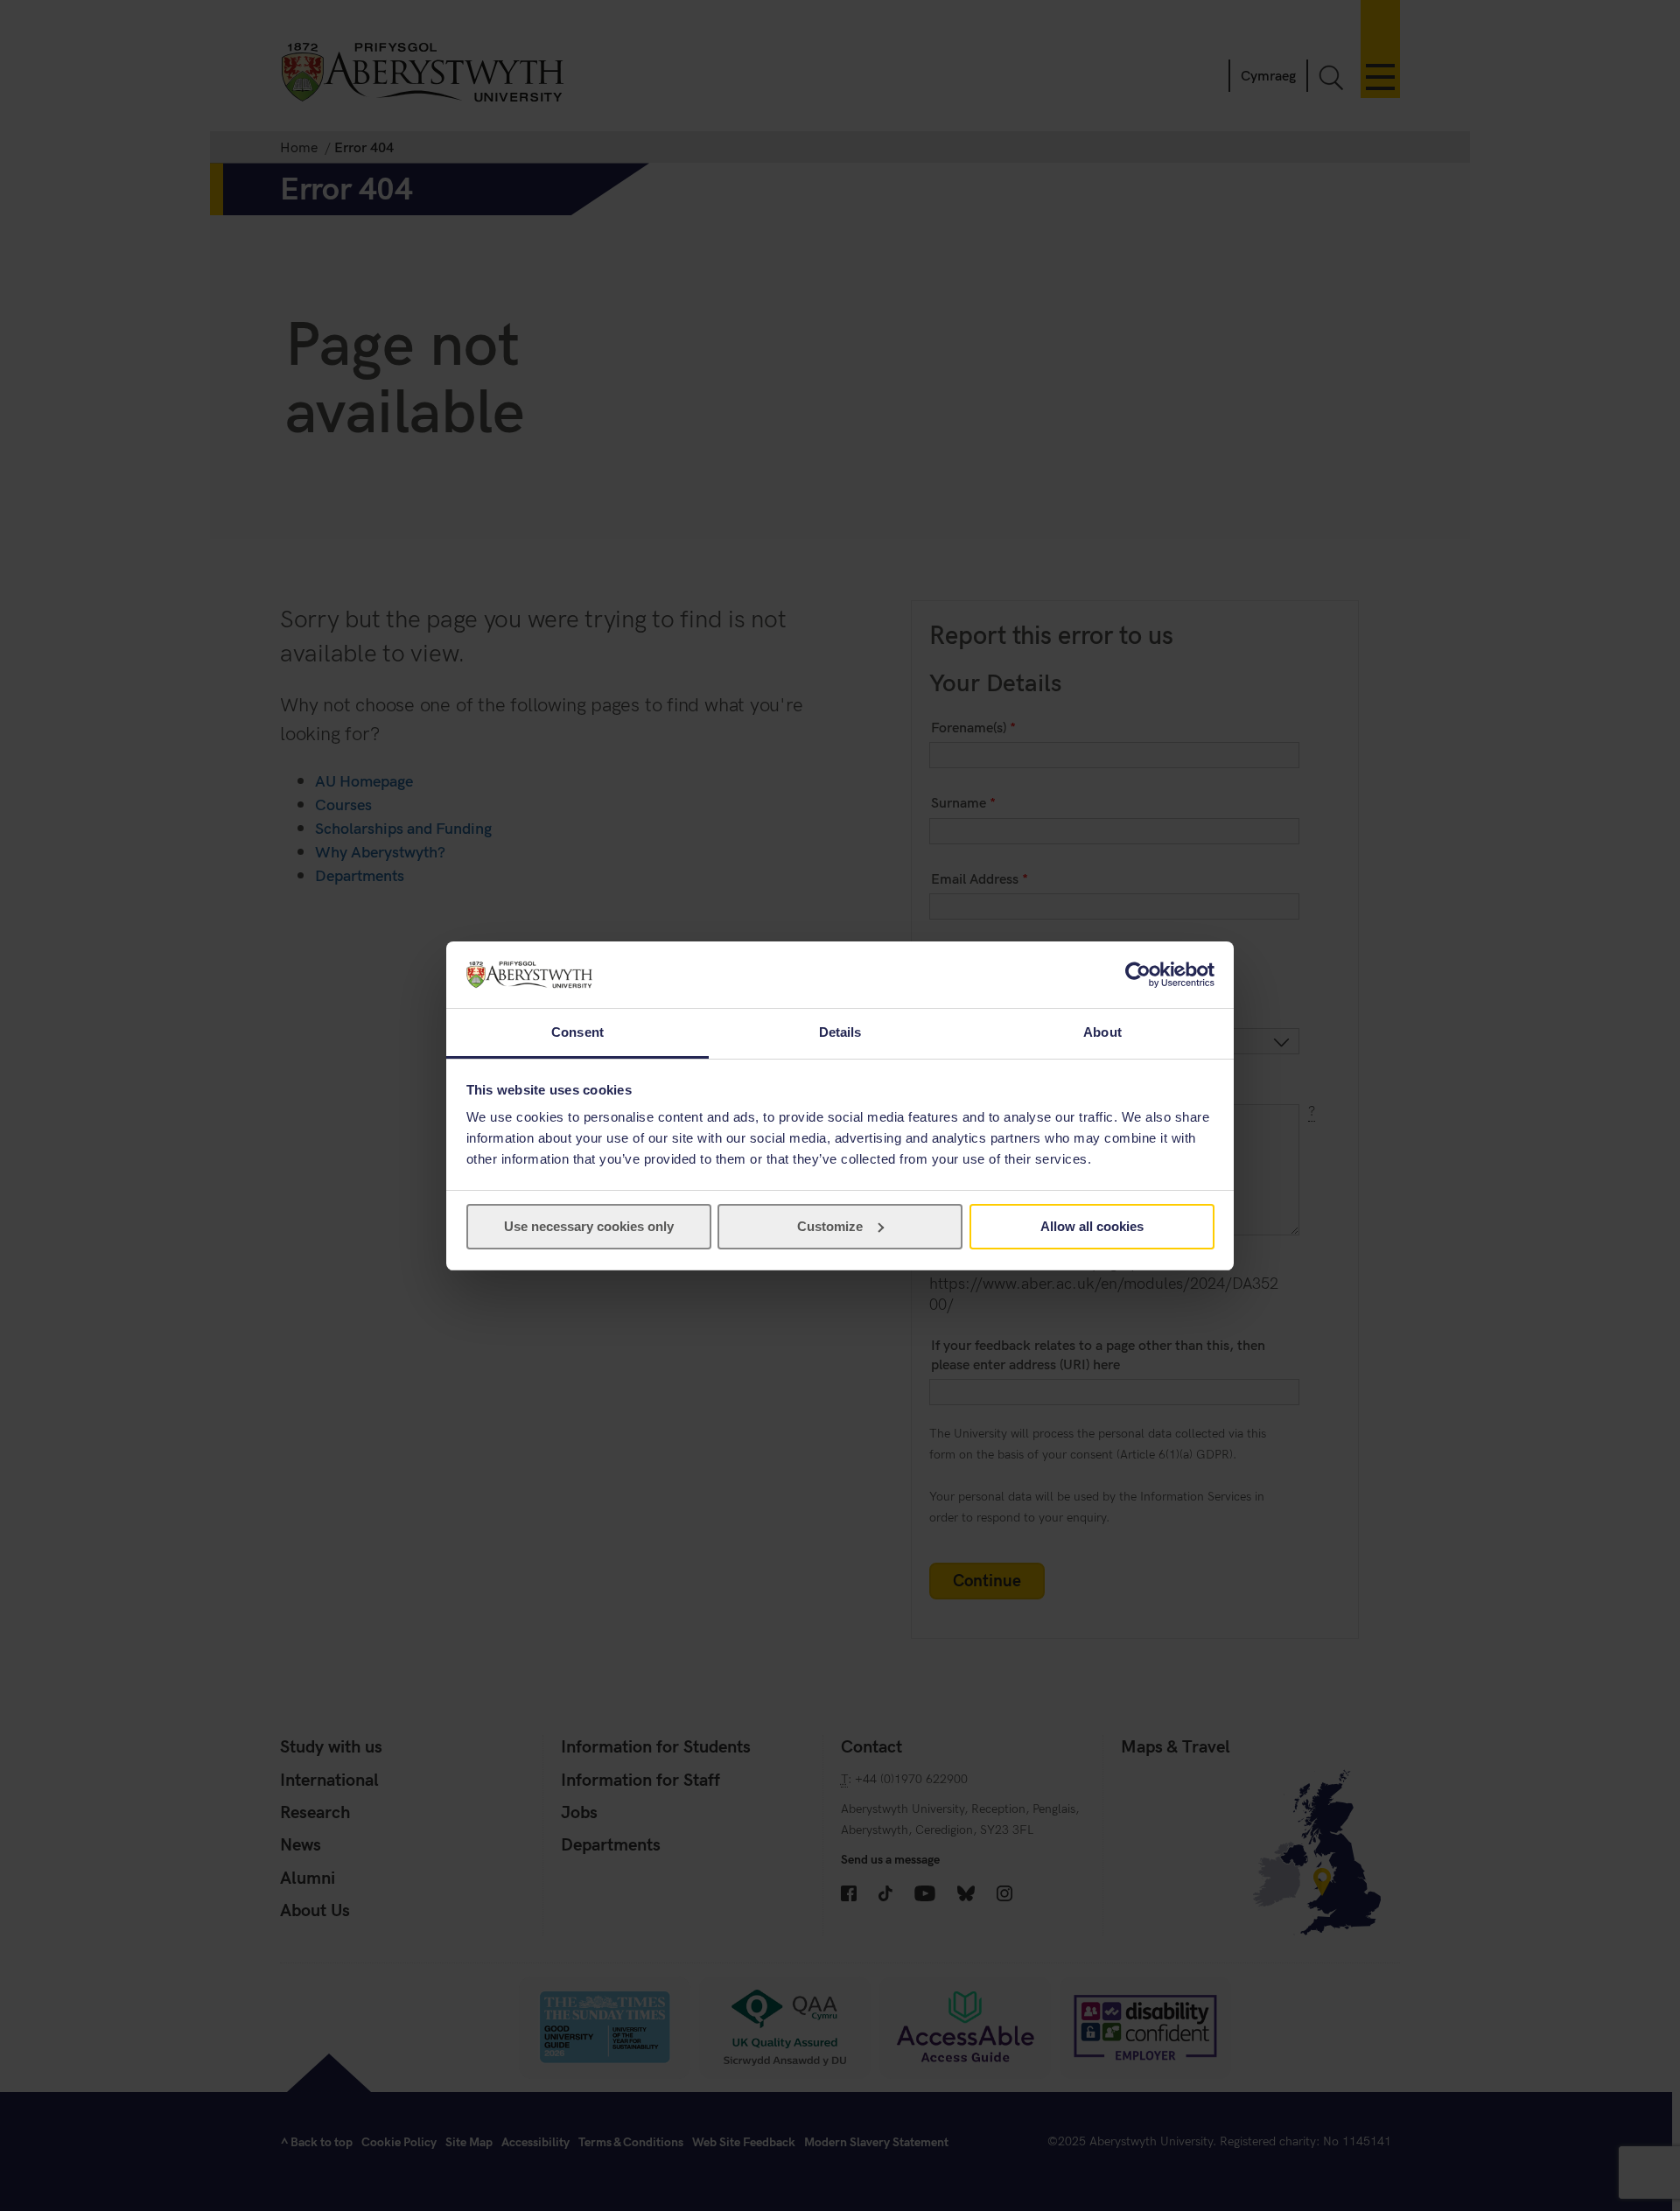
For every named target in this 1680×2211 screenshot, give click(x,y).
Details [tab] (840, 1032)
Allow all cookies (1092, 1226)
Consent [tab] (577, 1032)
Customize (830, 1226)
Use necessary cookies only (589, 1226)
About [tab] (1102, 1032)
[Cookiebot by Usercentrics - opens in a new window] (1138, 975)
